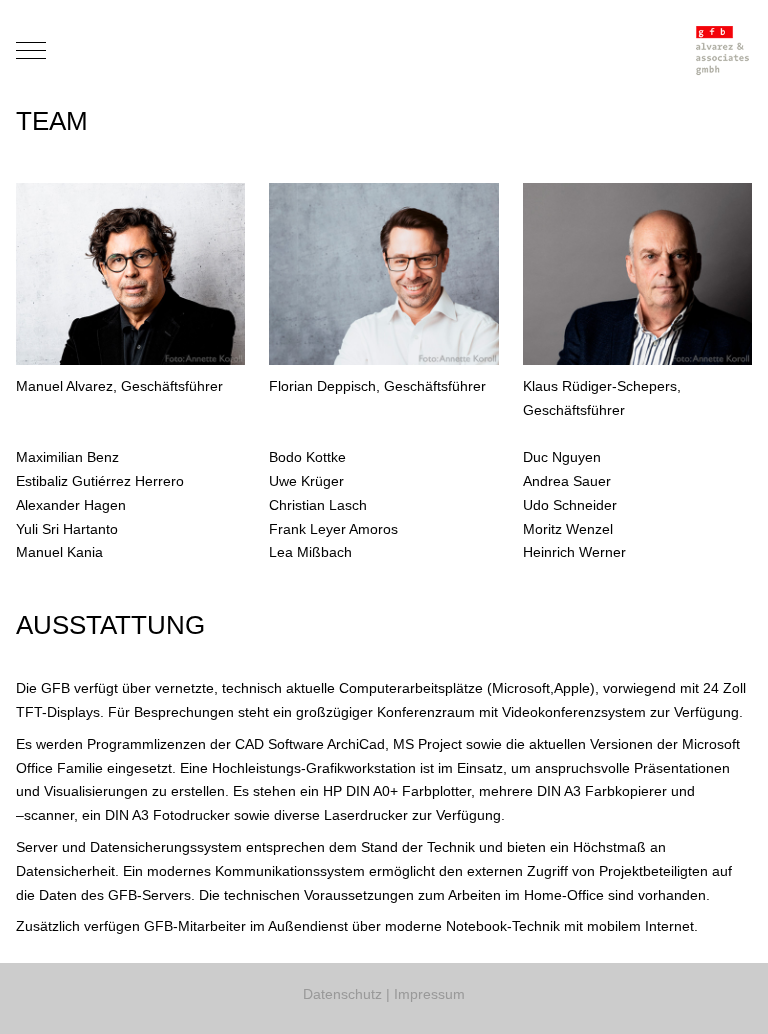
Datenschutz (342, 994)
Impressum (429, 994)
